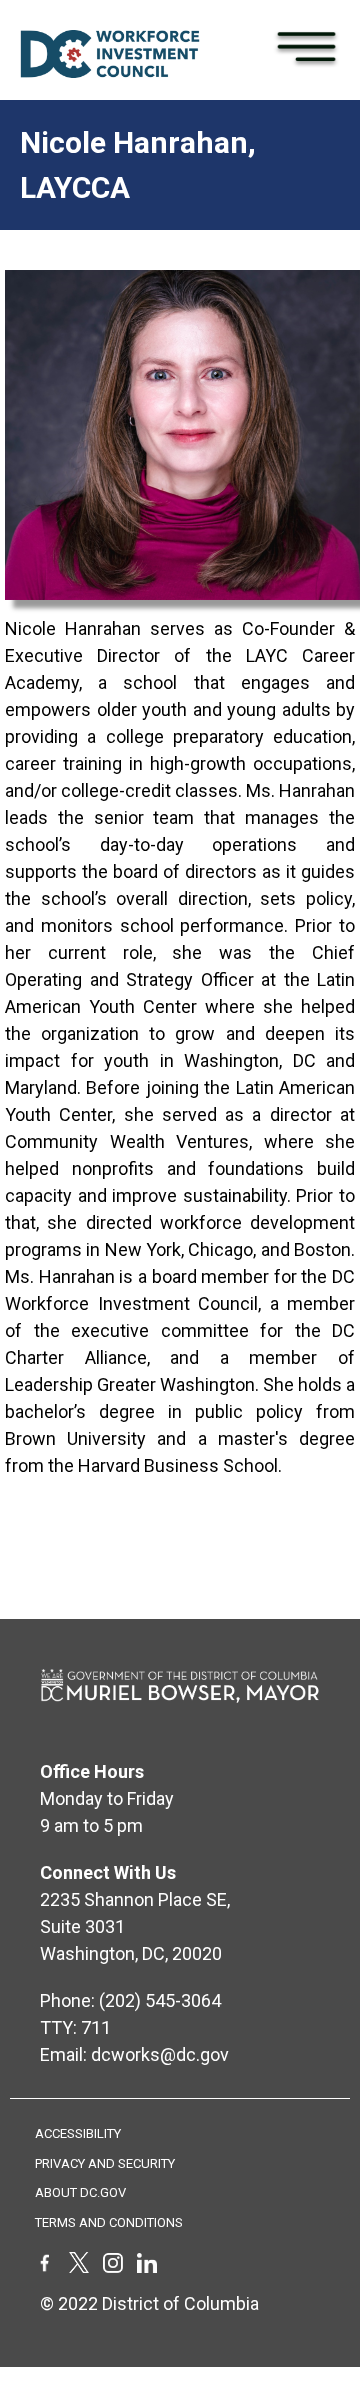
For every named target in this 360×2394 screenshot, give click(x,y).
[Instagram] (113, 2266)
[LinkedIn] (147, 2266)
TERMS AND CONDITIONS (109, 2222)
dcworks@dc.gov (160, 2054)
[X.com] (79, 2266)
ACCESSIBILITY (78, 2133)
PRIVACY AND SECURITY (105, 2163)
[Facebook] (45, 2266)
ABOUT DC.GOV (80, 2192)
